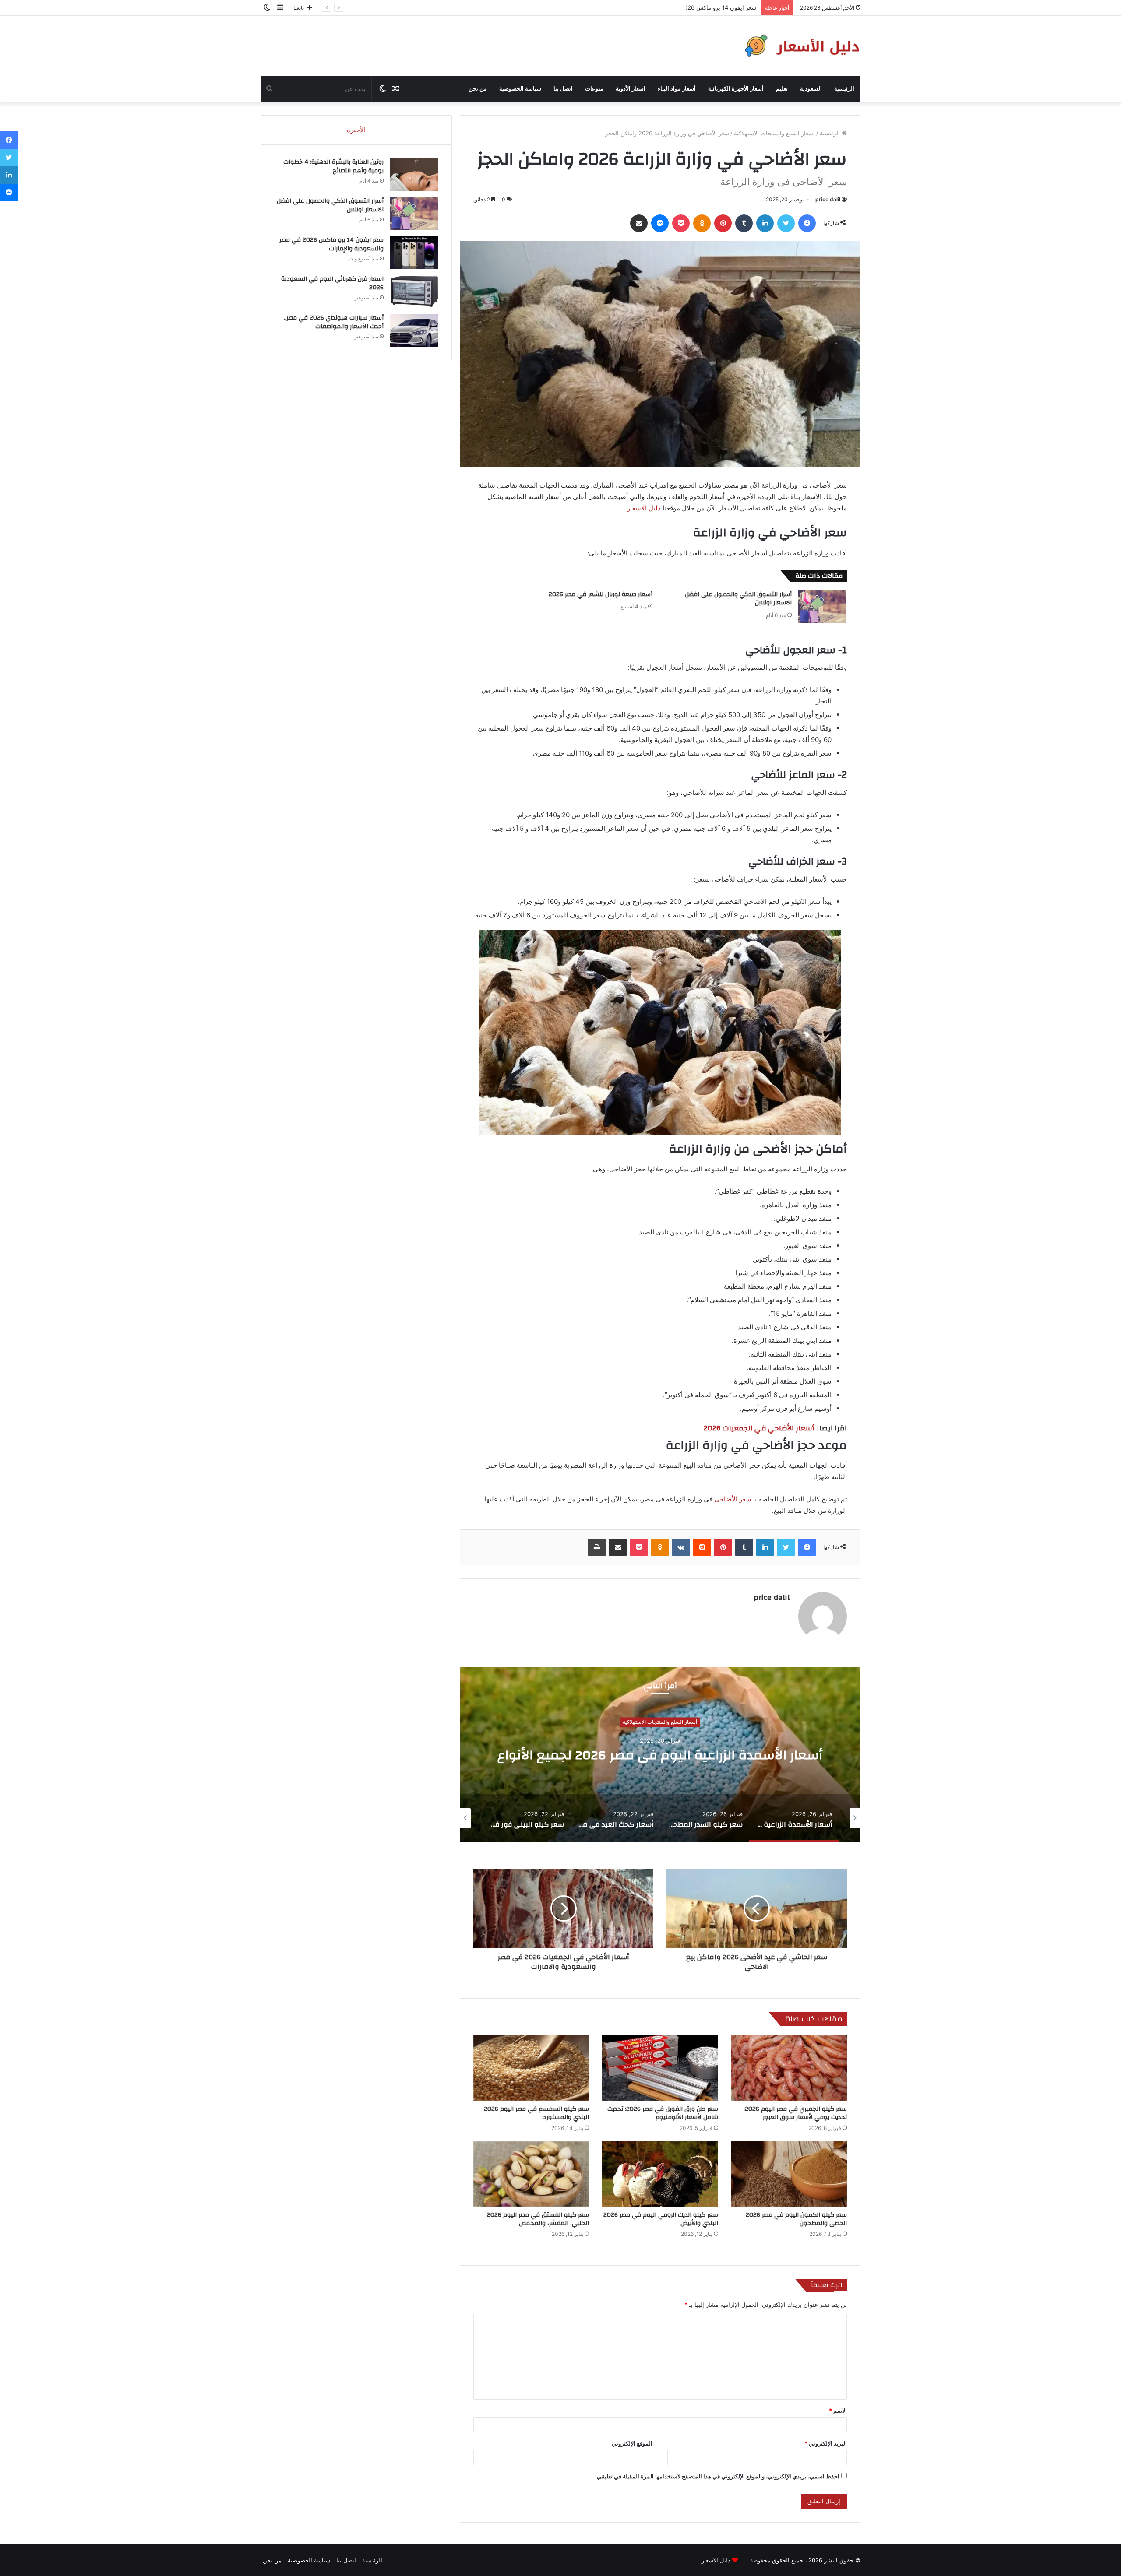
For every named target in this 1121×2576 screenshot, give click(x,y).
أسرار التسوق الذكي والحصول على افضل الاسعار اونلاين (738, 599)
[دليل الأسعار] (800, 46)
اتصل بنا (563, 89)
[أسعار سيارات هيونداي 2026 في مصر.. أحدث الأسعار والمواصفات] (414, 330)
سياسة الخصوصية (520, 89)
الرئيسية (844, 89)
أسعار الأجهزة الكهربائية (736, 89)
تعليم (782, 89)
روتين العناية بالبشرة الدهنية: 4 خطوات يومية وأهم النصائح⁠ (333, 166)
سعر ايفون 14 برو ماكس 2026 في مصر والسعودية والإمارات (331, 244)
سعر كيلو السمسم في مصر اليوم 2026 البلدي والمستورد (536, 2113)
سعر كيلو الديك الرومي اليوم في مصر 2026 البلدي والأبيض (661, 2219)
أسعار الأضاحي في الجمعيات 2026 (759, 1428)
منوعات (594, 89)
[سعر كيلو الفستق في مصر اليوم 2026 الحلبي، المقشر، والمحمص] (531, 2174)
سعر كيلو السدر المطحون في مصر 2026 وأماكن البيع (660, 1755)
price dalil (828, 199)
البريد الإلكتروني (826, 2443)
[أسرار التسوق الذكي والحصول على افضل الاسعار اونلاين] (822, 607)
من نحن (478, 89)
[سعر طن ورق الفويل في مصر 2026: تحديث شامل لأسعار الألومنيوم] (660, 2068)
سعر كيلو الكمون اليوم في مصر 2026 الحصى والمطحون (796, 2219)
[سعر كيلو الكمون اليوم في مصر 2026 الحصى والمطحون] (789, 2174)
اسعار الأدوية (631, 89)
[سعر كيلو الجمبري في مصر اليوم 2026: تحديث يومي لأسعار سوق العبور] (789, 2068)
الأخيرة (356, 130)
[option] (660, 1755)
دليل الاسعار (644, 508)
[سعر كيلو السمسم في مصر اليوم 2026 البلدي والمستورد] (531, 2068)
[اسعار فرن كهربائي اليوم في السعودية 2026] (414, 291)
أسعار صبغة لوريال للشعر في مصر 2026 (601, 594)
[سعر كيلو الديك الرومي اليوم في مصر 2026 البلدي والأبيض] (660, 2174)
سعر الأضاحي (733, 1499)
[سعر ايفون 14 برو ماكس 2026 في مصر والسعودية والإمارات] (414, 252)
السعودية (811, 89)
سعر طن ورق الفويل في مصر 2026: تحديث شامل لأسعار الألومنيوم (663, 2113)
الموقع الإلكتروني (632, 2443)
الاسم (838, 2411)
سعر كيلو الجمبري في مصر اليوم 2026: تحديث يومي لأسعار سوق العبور (795, 2113)
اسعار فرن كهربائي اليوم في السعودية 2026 (332, 283)
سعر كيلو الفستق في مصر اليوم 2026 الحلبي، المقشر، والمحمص (538, 2219)
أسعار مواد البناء (677, 89)
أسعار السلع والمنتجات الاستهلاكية (774, 133)
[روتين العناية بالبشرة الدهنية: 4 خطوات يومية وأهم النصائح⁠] (414, 174)
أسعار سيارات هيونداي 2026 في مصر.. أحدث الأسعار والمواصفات (334, 322)
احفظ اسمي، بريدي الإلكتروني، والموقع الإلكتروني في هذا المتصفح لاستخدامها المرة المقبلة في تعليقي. (717, 2476)
